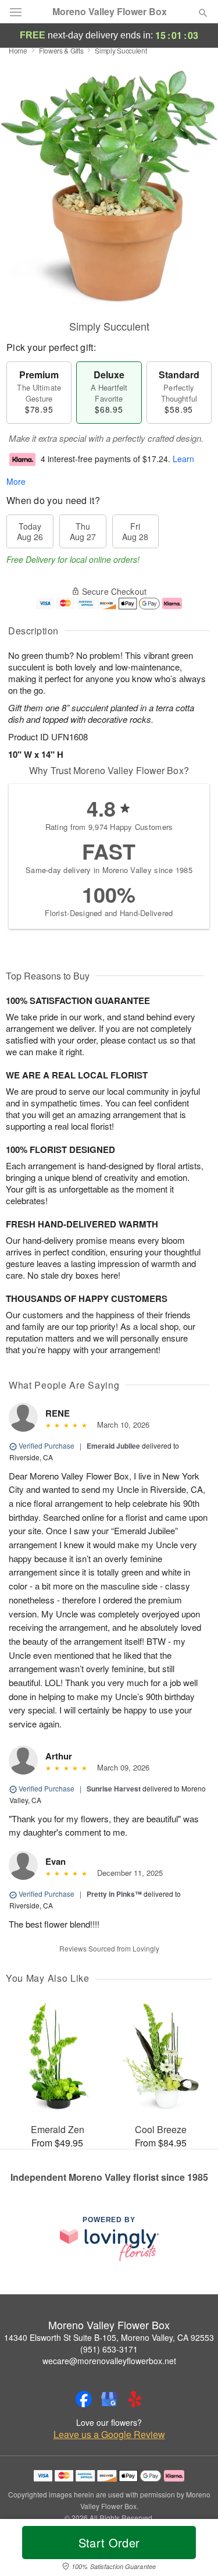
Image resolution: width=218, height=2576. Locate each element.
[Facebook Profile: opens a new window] (84, 2399)
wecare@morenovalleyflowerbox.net (109, 2361)
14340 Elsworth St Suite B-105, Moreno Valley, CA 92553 (109, 2337)
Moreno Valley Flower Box (110, 12)
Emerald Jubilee (113, 1446)
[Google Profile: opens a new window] (109, 2399)
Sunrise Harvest (114, 1789)
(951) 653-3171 (109, 2349)
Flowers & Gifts (61, 50)
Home (18, 50)
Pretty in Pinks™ (114, 1894)
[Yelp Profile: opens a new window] (135, 2399)
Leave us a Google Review (109, 2435)
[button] (193, 2550)
